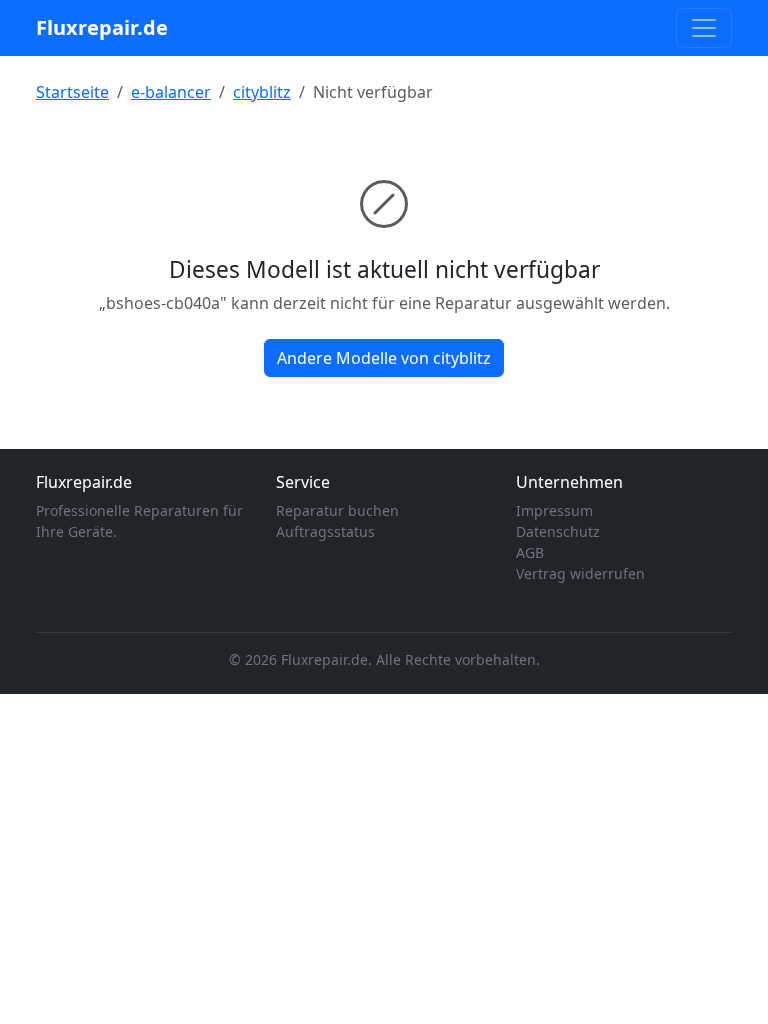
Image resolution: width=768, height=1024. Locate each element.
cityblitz (262, 92)
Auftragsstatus (325, 531)
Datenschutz (558, 531)
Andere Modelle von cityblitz (384, 358)
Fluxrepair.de (102, 27)
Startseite (72, 92)
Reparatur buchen (337, 510)
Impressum (554, 510)
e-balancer (171, 92)
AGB (530, 552)
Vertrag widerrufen (580, 573)
